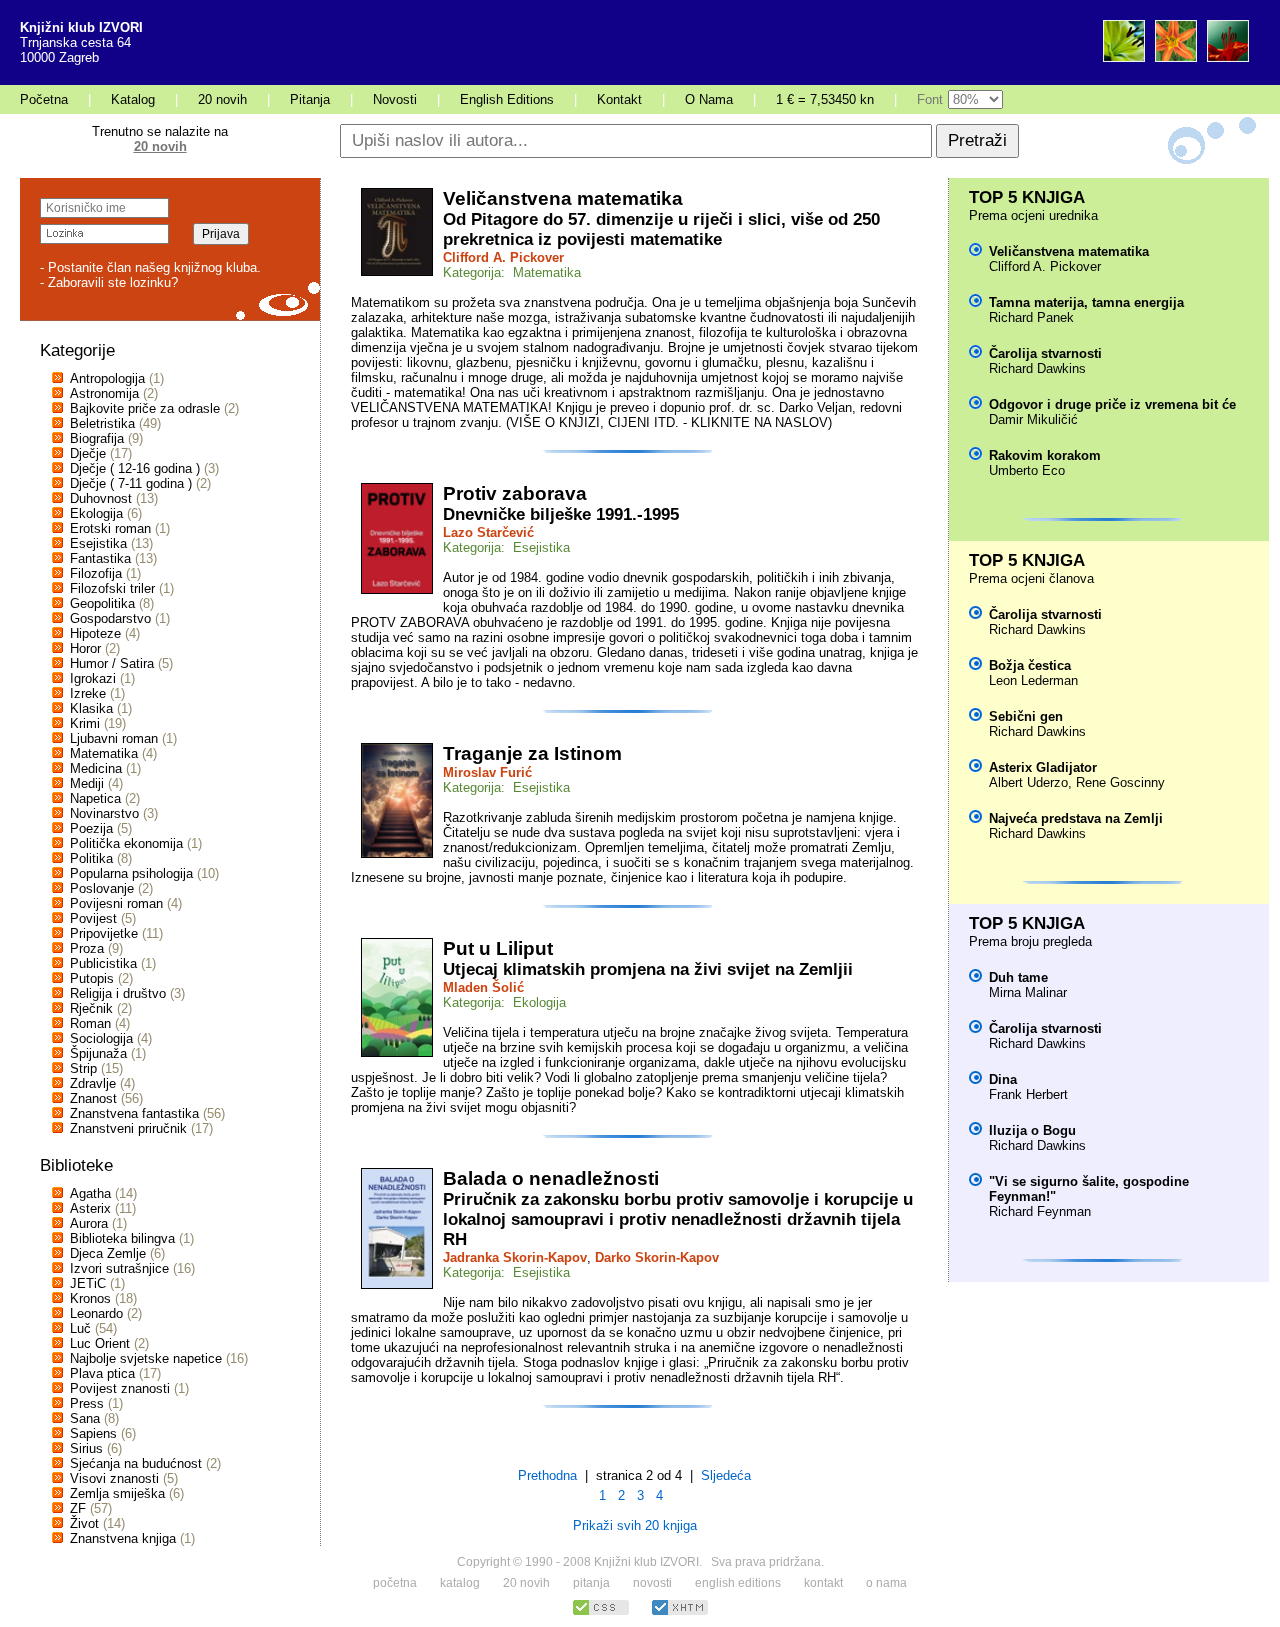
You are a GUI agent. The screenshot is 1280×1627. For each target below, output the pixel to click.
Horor (85, 648)
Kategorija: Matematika (512, 272)
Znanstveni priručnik (128, 1128)
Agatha (90, 1193)
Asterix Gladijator (1043, 767)
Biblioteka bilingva (122, 1238)
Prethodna (547, 1475)
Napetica (95, 798)
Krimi (85, 723)
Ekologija (96, 513)
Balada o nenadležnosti (551, 1178)
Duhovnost (101, 498)
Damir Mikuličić (1033, 419)
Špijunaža (98, 1053)
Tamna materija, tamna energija (1086, 302)
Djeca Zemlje (108, 1253)
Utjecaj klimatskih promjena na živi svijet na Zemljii (648, 969)
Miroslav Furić (487, 772)
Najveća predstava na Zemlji (1076, 818)
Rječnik (91, 1008)
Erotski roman (110, 528)
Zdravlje (93, 1083)
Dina (1003, 1079)
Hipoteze (95, 633)
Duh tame (1018, 977)
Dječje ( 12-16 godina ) (135, 468)
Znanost (93, 1098)
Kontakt (619, 99)
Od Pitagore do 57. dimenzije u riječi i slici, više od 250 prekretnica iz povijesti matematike (661, 229)
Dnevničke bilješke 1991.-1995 (561, 514)
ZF (78, 1508)
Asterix (90, 1208)
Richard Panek (1031, 317)
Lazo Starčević (488, 532)
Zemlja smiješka (117, 1493)
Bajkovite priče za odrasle (145, 408)
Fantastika (100, 558)
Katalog (133, 99)
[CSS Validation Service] (601, 1612)
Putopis (92, 978)
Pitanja (310, 99)
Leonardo (96, 1313)
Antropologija (107, 378)
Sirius (86, 1448)
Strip (83, 1068)
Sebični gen (1026, 716)
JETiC (88, 1283)
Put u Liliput (498, 948)
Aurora (89, 1223)
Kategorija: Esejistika (506, 547)
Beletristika (102, 423)
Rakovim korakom (1045, 455)
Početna (44, 99)
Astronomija (104, 393)
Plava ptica (102, 1373)
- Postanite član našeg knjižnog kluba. (150, 267)
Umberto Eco (1027, 470)
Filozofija (96, 573)
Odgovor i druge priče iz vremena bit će (1112, 404)
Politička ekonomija (126, 843)
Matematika (104, 753)
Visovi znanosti (114, 1478)
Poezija (91, 828)
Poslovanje (102, 888)
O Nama (709, 99)
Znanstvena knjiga (123, 1538)
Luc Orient (100, 1343)
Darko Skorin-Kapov (657, 1257)
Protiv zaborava (515, 493)
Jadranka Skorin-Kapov (515, 1257)
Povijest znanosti (120, 1388)
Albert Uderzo (1028, 782)
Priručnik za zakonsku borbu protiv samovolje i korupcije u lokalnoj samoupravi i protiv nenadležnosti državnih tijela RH (678, 1219)
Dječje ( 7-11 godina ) (131, 483)
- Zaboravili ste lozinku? (109, 282)
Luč (80, 1328)
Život (84, 1523)
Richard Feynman (1040, 1211)
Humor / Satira (112, 663)
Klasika (91, 708)
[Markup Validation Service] (680, 1612)
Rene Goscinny (1120, 782)
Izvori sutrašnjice (119, 1268)
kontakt (823, 1583)
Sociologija (101, 1038)
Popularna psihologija (131, 873)
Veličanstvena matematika (563, 198)
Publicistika (103, 963)
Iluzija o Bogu (1032, 1130)
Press (87, 1403)
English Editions (507, 99)
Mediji (87, 783)
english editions (738, 1583)
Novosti (395, 99)
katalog (460, 1583)
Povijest (93, 918)
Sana (85, 1418)
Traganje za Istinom (532, 753)
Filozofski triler (112, 588)
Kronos (90, 1298)
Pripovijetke (104, 933)
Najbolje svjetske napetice (146, 1358)
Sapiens (93, 1433)
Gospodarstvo (110, 618)
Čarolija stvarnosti (1045, 353)
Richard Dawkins (1037, 368)
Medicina (96, 768)
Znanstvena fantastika (134, 1113)
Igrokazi (93, 678)
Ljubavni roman (114, 738)
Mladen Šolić (483, 987)
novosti (652, 1583)
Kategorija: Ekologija (504, 1002)
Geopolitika (102, 603)
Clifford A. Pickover (503, 257)
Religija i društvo (118, 993)
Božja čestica (1030, 665)
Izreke (88, 693)
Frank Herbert (1028, 1094)
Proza (87, 948)
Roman (90, 1023)
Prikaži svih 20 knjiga (635, 1525)
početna (395, 1583)
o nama (886, 1583)
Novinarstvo (104, 813)
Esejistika (98, 543)
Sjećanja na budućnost (136, 1463)
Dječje (88, 453)
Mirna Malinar (1028, 992)
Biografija (97, 438)
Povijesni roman (116, 903)
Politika (91, 858)
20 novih (222, 99)
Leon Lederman (1033, 680)
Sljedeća (726, 1475)
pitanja (591, 1583)
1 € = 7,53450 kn (825, 99)
